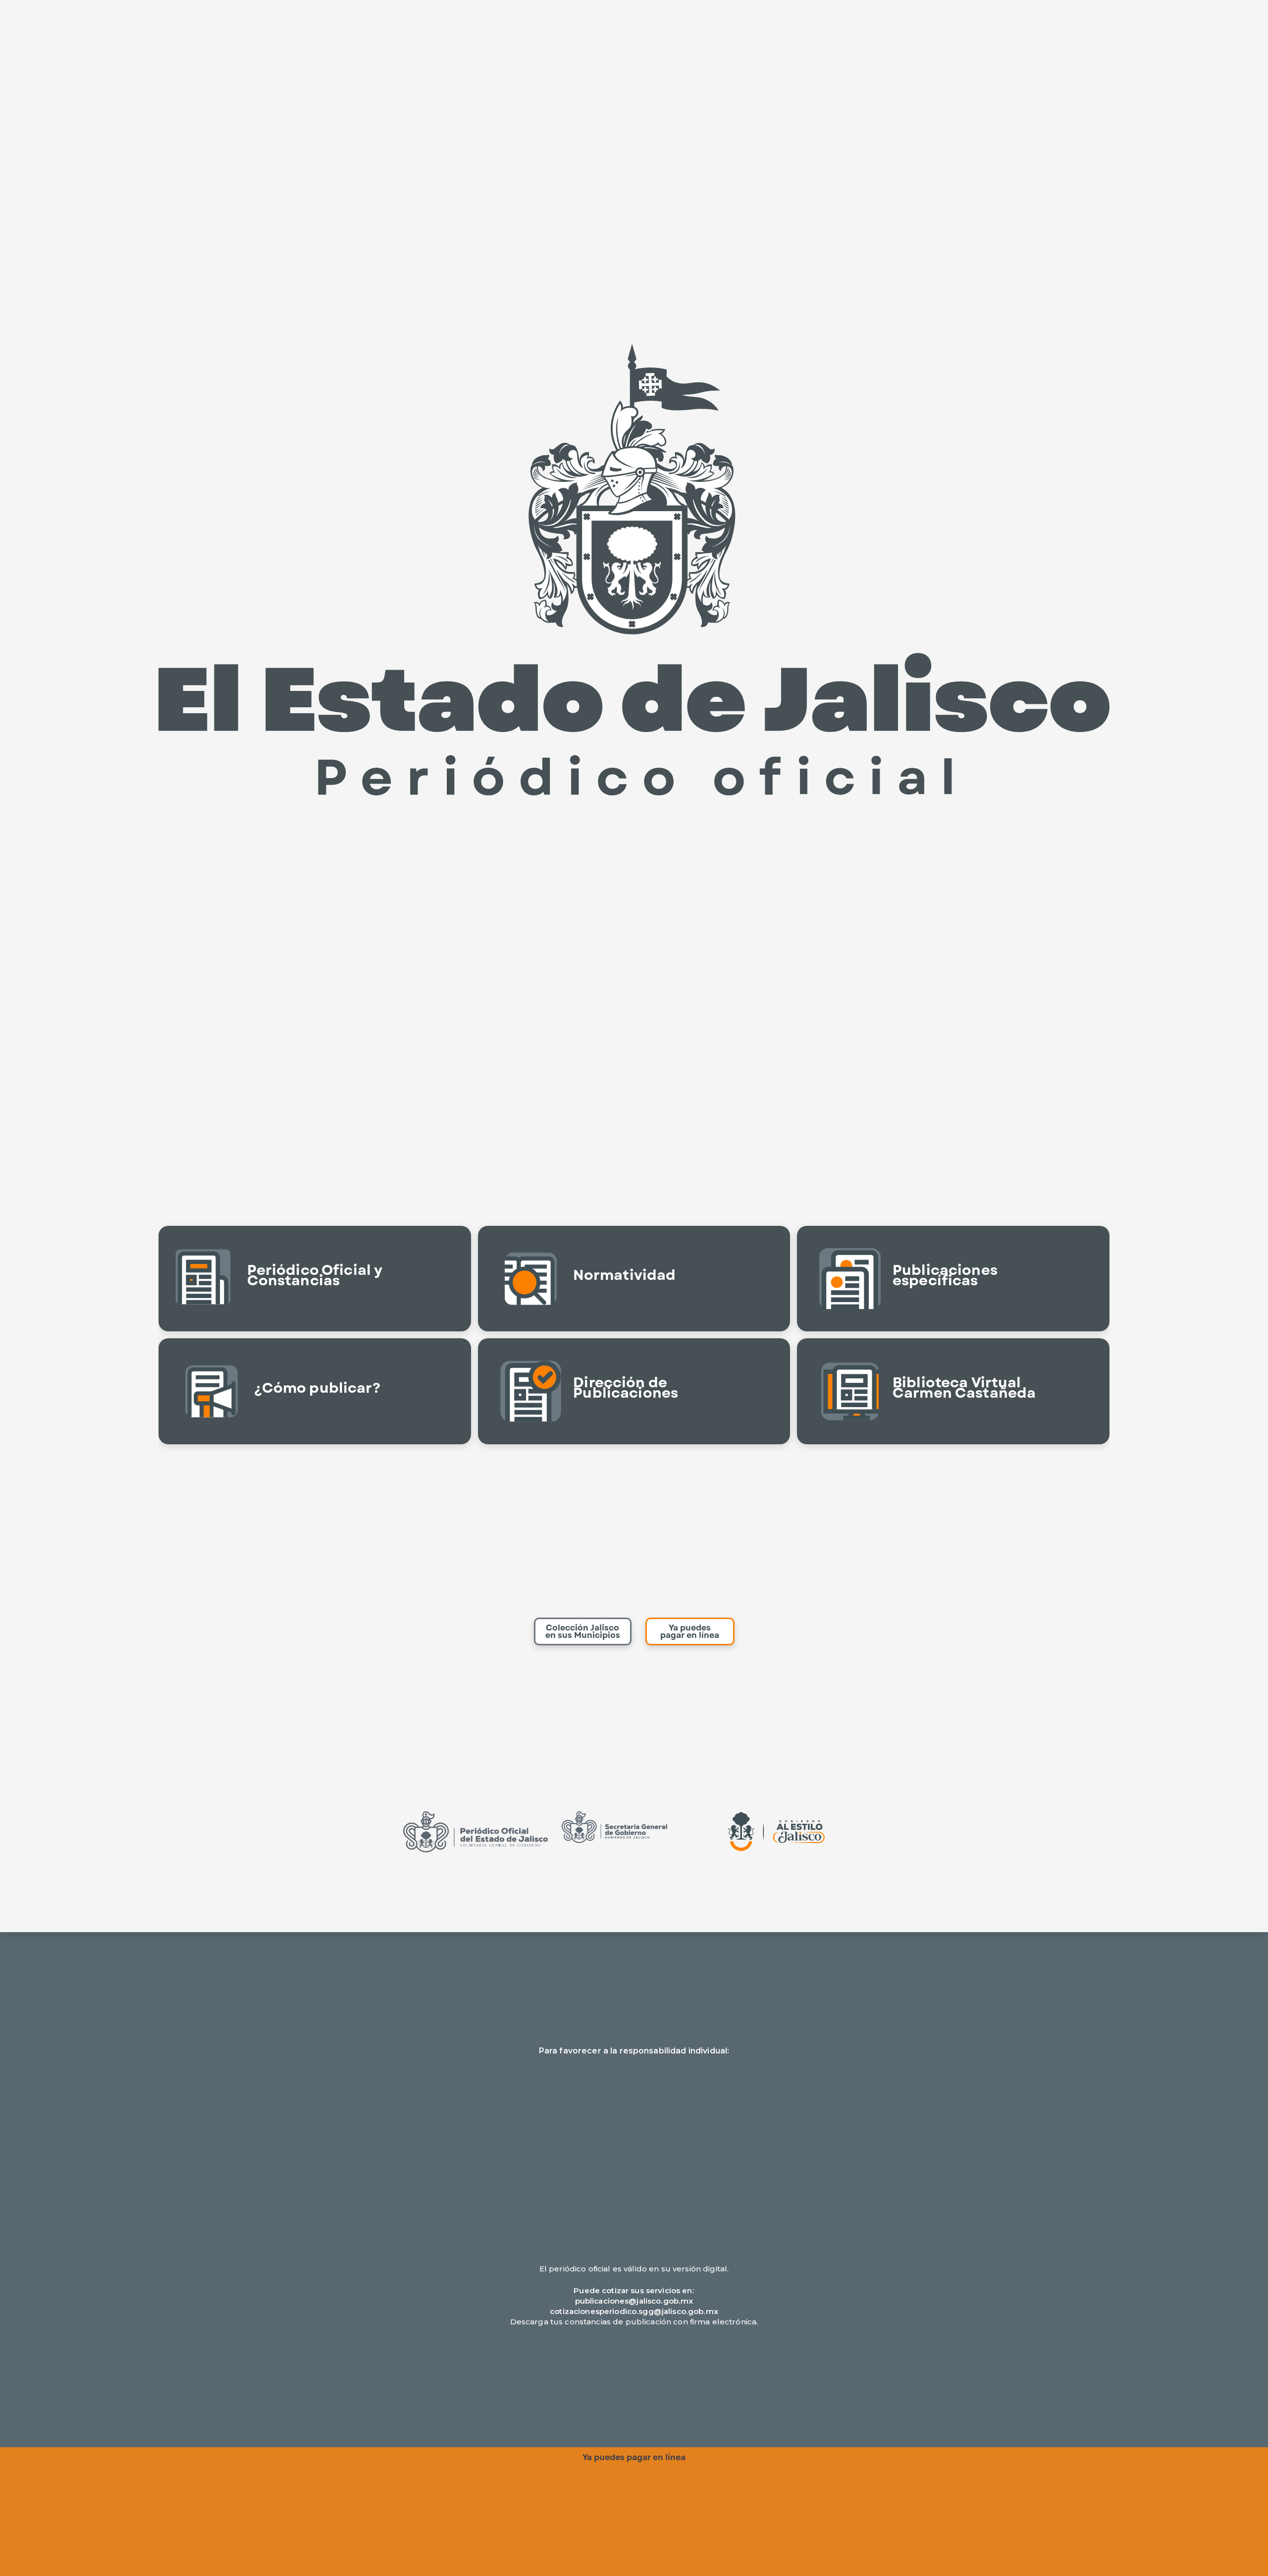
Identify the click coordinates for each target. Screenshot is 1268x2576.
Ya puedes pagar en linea (634, 2457)
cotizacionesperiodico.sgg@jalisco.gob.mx (634, 2311)
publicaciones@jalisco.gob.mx (634, 2301)
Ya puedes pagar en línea (690, 1631)
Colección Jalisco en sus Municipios (583, 1631)
